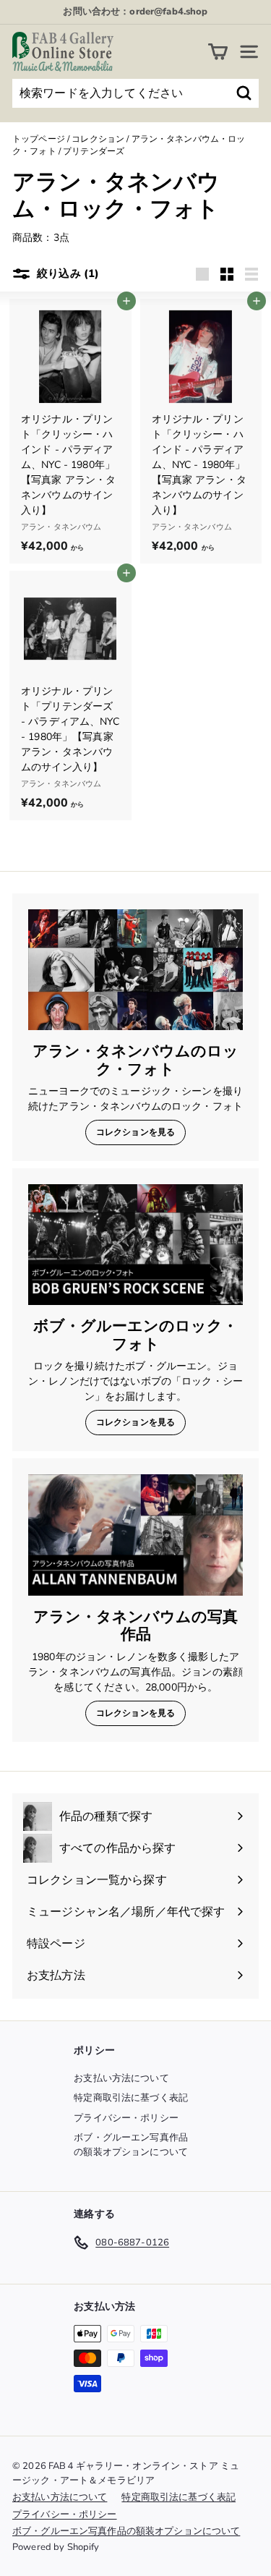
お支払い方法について (121, 2078)
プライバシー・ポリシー (126, 2118)
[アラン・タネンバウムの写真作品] (135, 1535)
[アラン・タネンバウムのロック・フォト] (135, 970)
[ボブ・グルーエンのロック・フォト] (135, 1245)
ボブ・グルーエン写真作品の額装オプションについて (131, 2145)
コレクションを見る (135, 1132)
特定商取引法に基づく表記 (131, 2098)
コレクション (98, 139)
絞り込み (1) (66, 273)
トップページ (39, 139)
